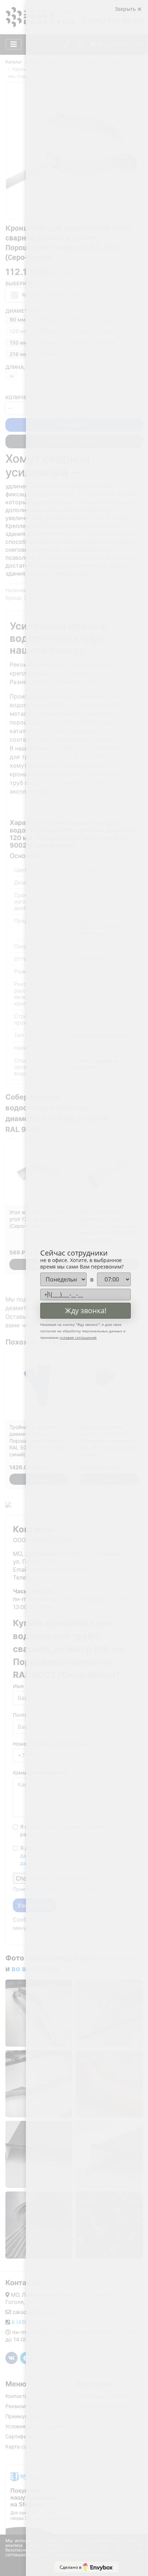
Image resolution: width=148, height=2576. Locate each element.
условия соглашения (78, 1337)
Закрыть (126, 9)
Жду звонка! (86, 1311)
